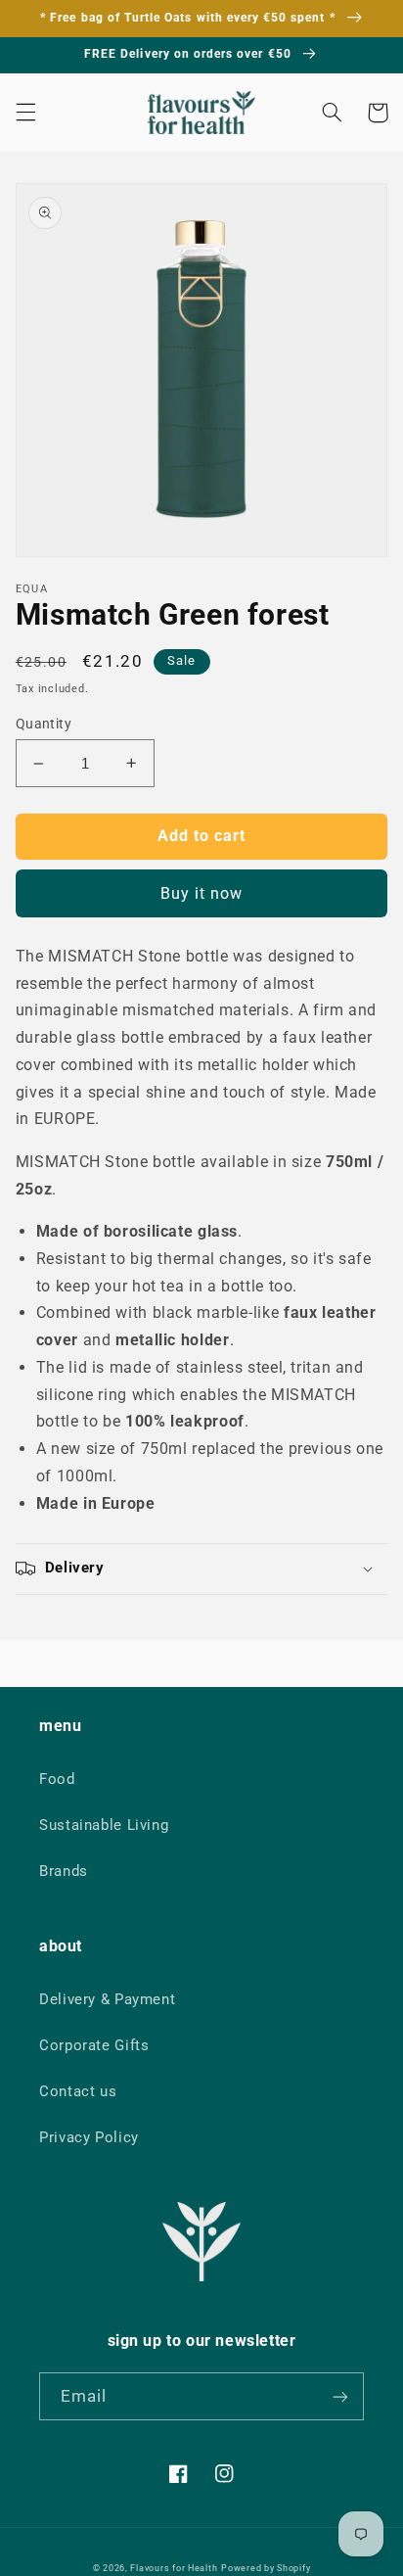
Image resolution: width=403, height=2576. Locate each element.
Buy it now (202, 893)
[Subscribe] (340, 2396)
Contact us (78, 2091)
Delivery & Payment (107, 1999)
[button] (25, 113)
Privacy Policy (89, 2137)
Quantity (44, 724)
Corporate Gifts (94, 2045)
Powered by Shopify (266, 2568)
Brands (64, 1871)
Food (57, 1779)
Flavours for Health (174, 2568)
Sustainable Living (104, 1825)
